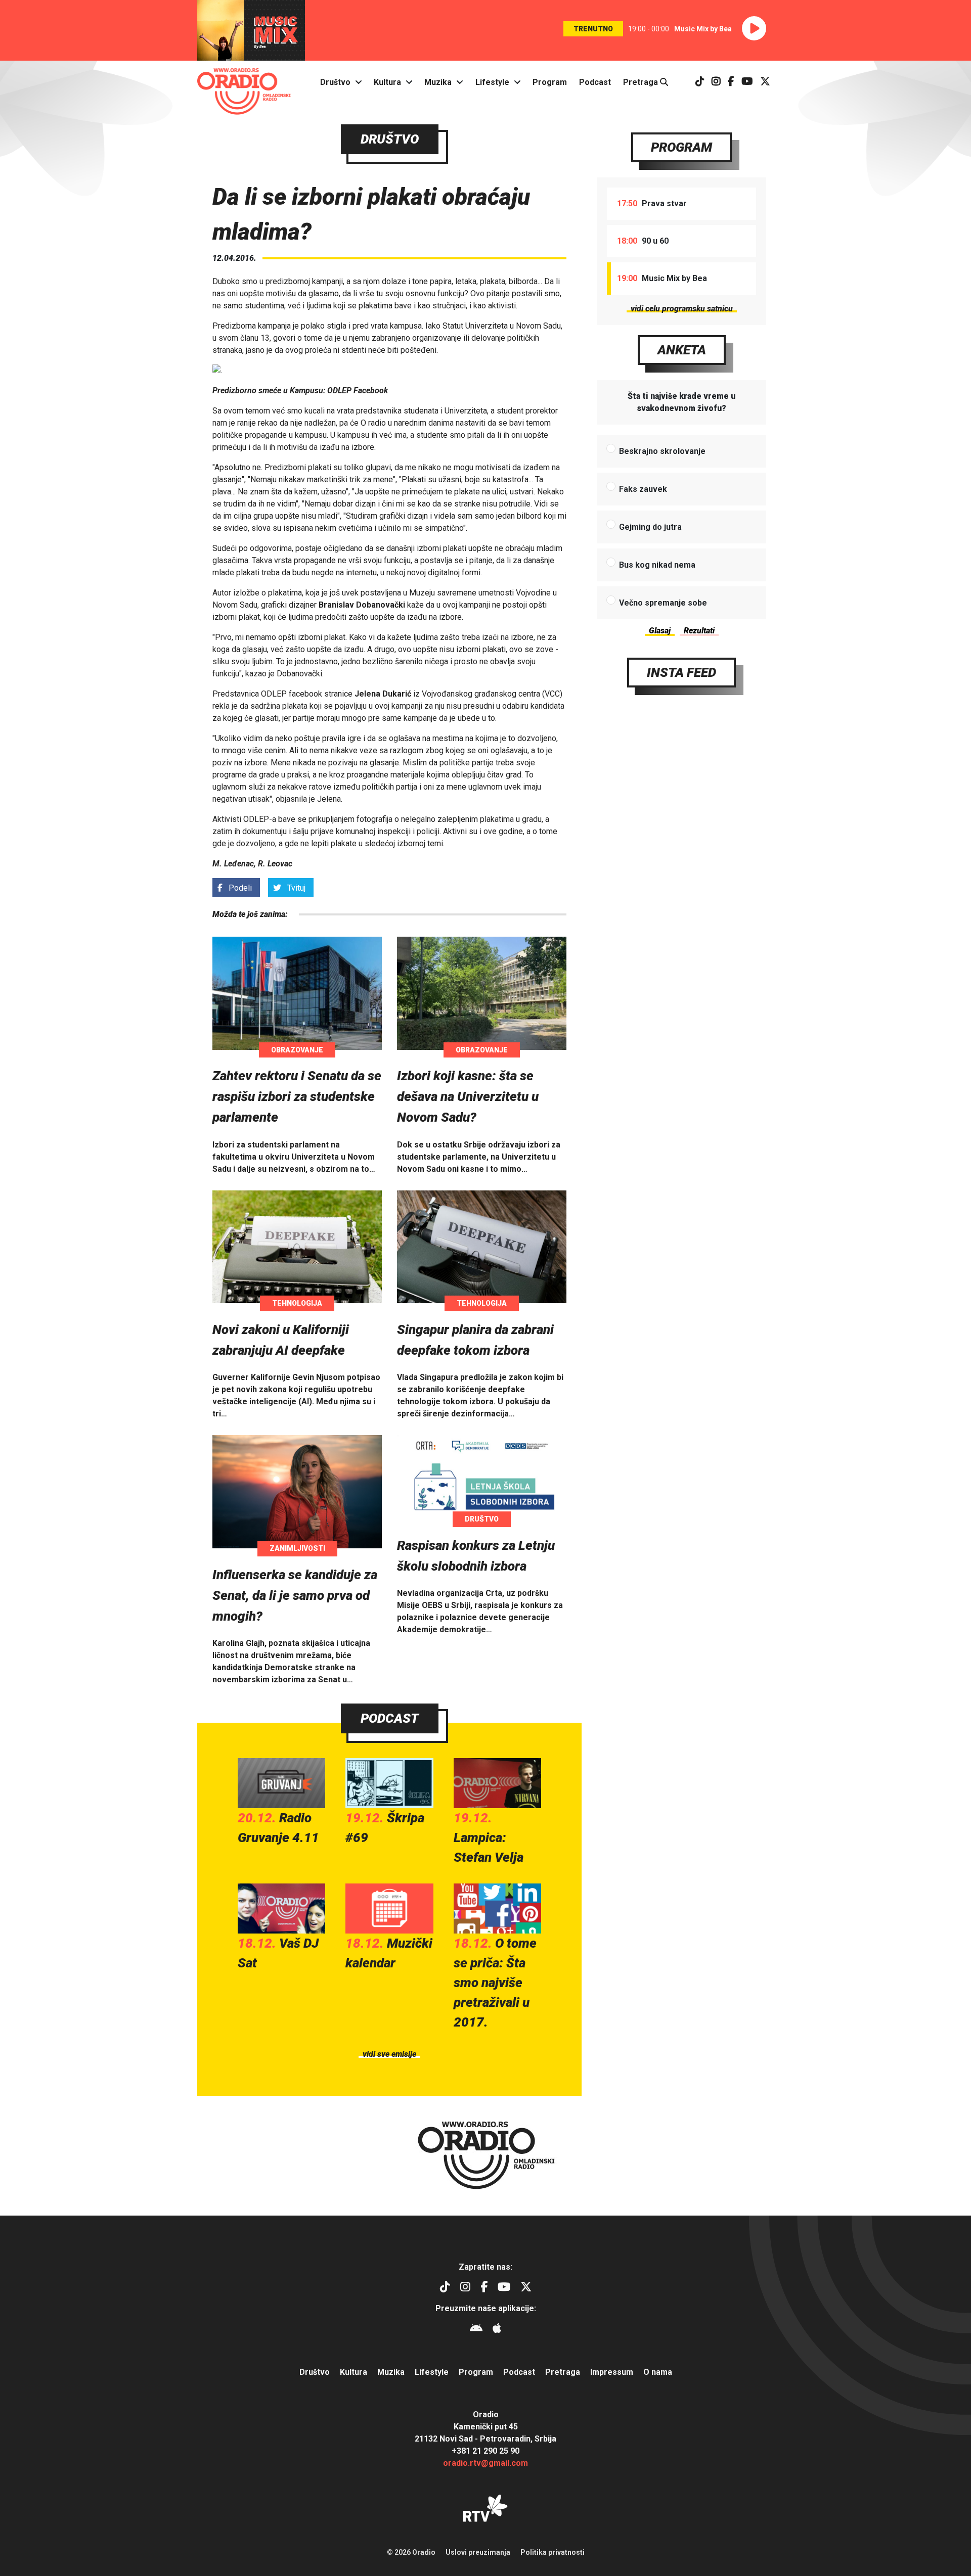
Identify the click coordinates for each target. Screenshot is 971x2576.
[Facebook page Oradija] (731, 82)
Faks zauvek (643, 489)
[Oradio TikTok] (700, 82)
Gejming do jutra (650, 527)
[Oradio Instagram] (716, 82)
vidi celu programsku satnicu (682, 309)
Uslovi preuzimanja (478, 2552)
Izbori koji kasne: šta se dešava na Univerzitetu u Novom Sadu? (468, 1096)
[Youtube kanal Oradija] (747, 82)
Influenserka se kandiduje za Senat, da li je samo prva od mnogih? (295, 1595)
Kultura (387, 82)
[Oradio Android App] (476, 2330)
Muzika (438, 82)
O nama (658, 2372)
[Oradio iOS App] (497, 2330)
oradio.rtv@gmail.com (485, 2463)
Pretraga (642, 82)
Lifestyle (492, 82)
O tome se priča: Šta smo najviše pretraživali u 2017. (495, 1983)
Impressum (612, 2372)
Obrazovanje (297, 1050)
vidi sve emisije (389, 2054)
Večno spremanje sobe (663, 603)
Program (550, 82)
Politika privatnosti (553, 2552)
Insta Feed (681, 672)
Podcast (595, 82)
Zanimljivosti (297, 1548)
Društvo (335, 82)
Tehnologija (297, 1303)
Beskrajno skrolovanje (662, 451)
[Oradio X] (765, 82)
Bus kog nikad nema (657, 565)
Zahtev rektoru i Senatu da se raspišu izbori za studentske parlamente (297, 1096)
